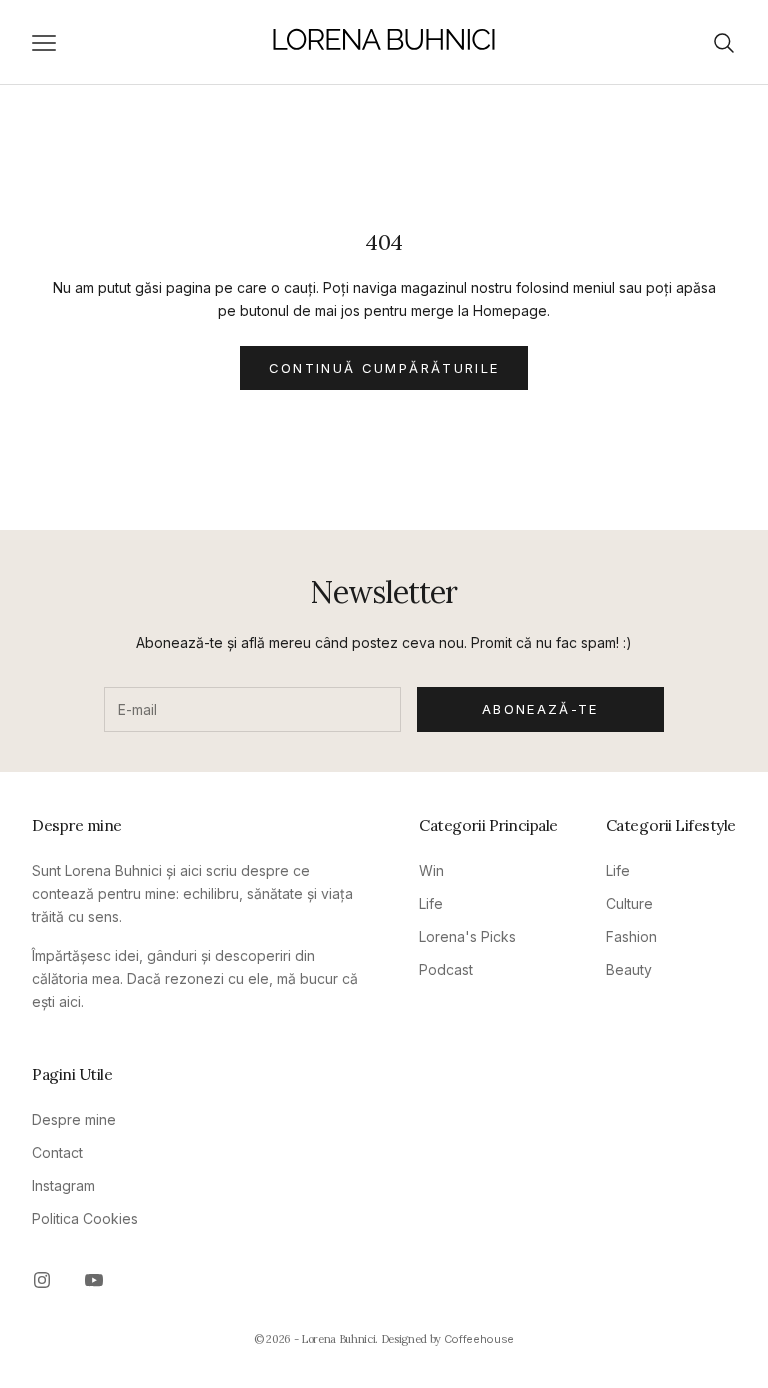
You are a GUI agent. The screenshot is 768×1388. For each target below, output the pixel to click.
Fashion (631, 936)
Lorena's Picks (467, 936)
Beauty (629, 969)
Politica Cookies (85, 1218)
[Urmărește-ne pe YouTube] (94, 1280)
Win (431, 870)
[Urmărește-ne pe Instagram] (42, 1280)
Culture (629, 903)
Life (431, 903)
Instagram (63, 1185)
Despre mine (74, 1119)
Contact (57, 1152)
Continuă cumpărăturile (384, 368)
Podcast (446, 969)
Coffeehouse (479, 1339)
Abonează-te (540, 709)
